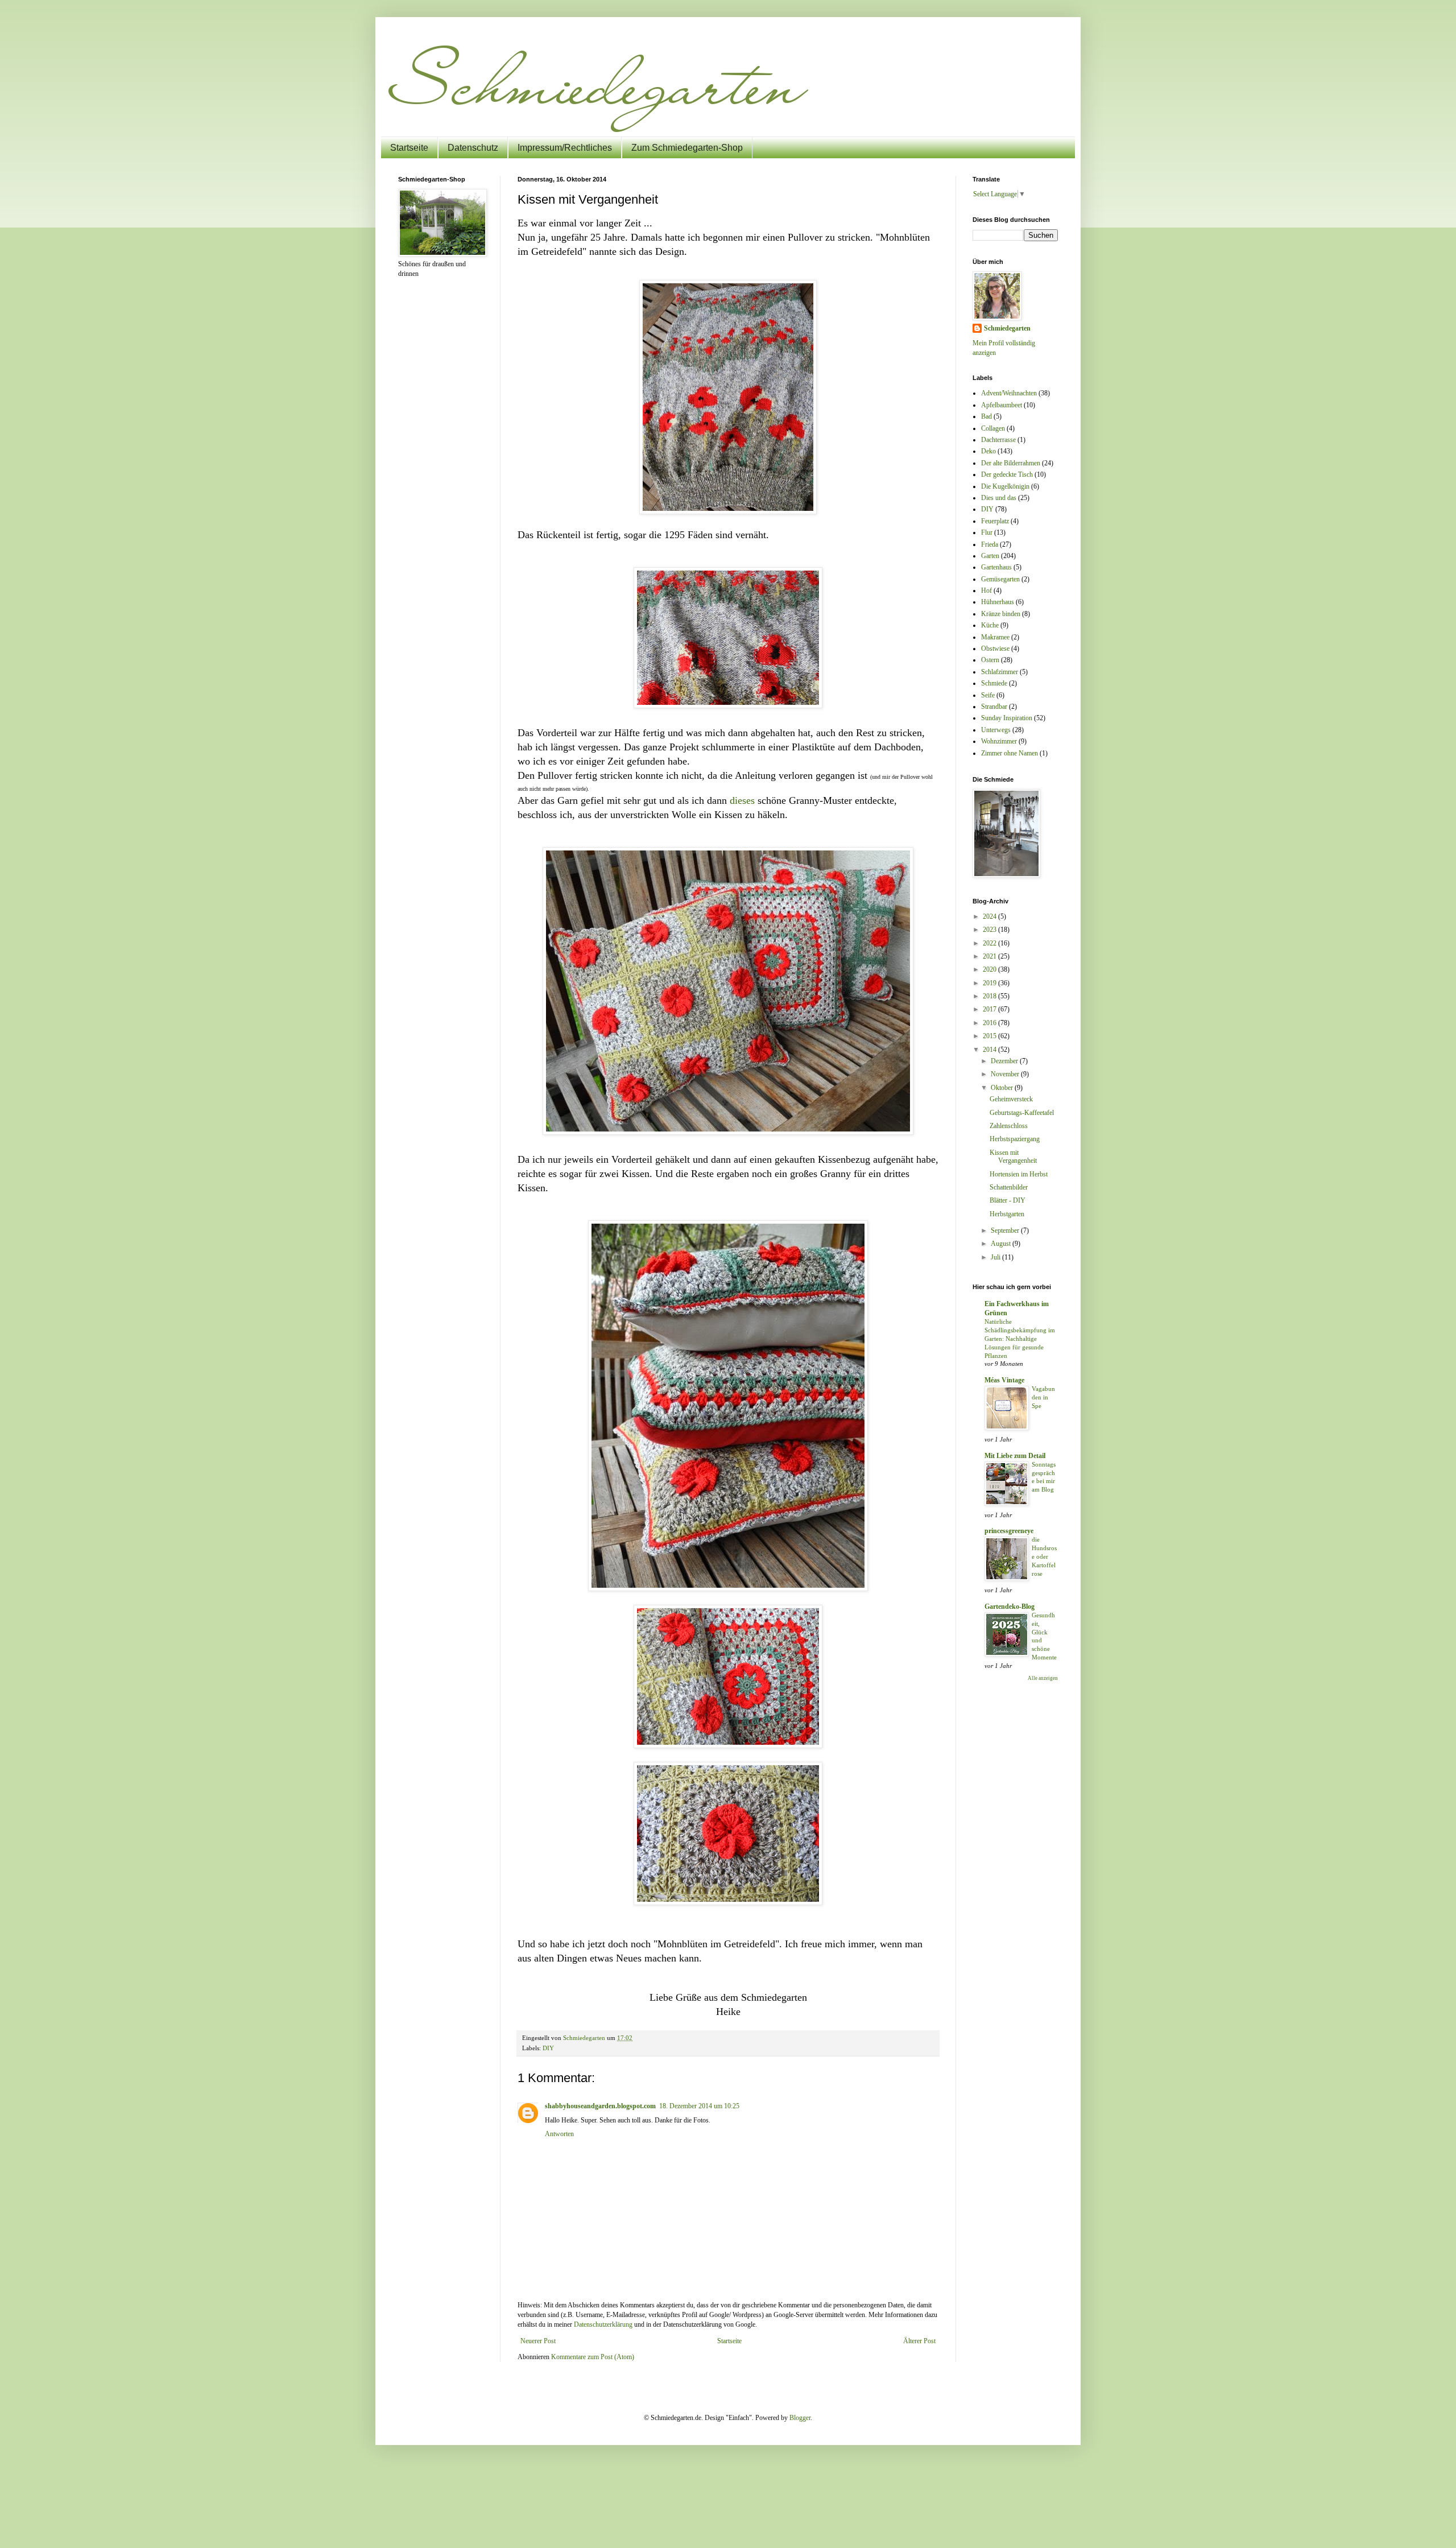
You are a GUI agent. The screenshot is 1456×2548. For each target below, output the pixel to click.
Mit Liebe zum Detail (1015, 1456)
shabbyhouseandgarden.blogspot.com (600, 2106)
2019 (990, 983)
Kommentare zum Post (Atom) (593, 2357)
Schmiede (994, 683)
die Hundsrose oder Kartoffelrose (1044, 1556)
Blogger (800, 2418)
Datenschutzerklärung (603, 2324)
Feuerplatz (995, 521)
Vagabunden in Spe (1043, 1397)
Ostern (990, 660)
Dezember (1005, 1061)
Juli (996, 1257)
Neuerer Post (538, 2341)
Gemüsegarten (1000, 579)
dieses (742, 800)
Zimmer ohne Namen (1010, 753)
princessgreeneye (1009, 1531)
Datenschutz (473, 148)
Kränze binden (1001, 614)
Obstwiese (995, 649)
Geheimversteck (1011, 1099)
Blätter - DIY (1008, 1200)
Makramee (995, 637)
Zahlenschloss (1009, 1126)
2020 (990, 969)
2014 (990, 1050)
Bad (986, 416)
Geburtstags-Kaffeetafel (1022, 1113)
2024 (990, 916)
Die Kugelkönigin (1005, 486)
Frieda (990, 544)
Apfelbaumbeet (1002, 405)
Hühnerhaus (998, 602)
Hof (986, 590)
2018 (990, 996)
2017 (990, 1009)
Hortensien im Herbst (1019, 1174)
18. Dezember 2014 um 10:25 (699, 2106)
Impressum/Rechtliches (565, 148)
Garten (990, 556)
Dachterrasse (998, 440)
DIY (548, 2048)
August (1002, 1244)
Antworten (559, 2134)
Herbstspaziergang (1015, 1139)
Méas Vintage (1004, 1380)
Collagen (993, 428)
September (1006, 1230)
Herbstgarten (1007, 1214)
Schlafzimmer (1000, 672)
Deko (988, 451)
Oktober (1003, 1088)
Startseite (409, 148)
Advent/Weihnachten (1009, 393)
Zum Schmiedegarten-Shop (687, 148)
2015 (990, 1036)
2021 (990, 956)
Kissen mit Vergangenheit (1013, 1157)
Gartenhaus (996, 567)
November (1006, 1074)
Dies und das (999, 498)
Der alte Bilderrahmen (1011, 463)
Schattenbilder (1009, 1187)
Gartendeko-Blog (1010, 1607)
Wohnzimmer (999, 741)
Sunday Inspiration (1007, 718)
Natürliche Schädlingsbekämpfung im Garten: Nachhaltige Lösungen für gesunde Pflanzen (1020, 1338)
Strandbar (994, 707)
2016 (990, 1023)
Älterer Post (919, 2341)
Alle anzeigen (1043, 1678)
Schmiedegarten (1007, 328)
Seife (988, 695)
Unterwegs (996, 730)
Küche (990, 625)
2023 (990, 930)
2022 (990, 943)
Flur (987, 532)
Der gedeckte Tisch (1007, 474)
